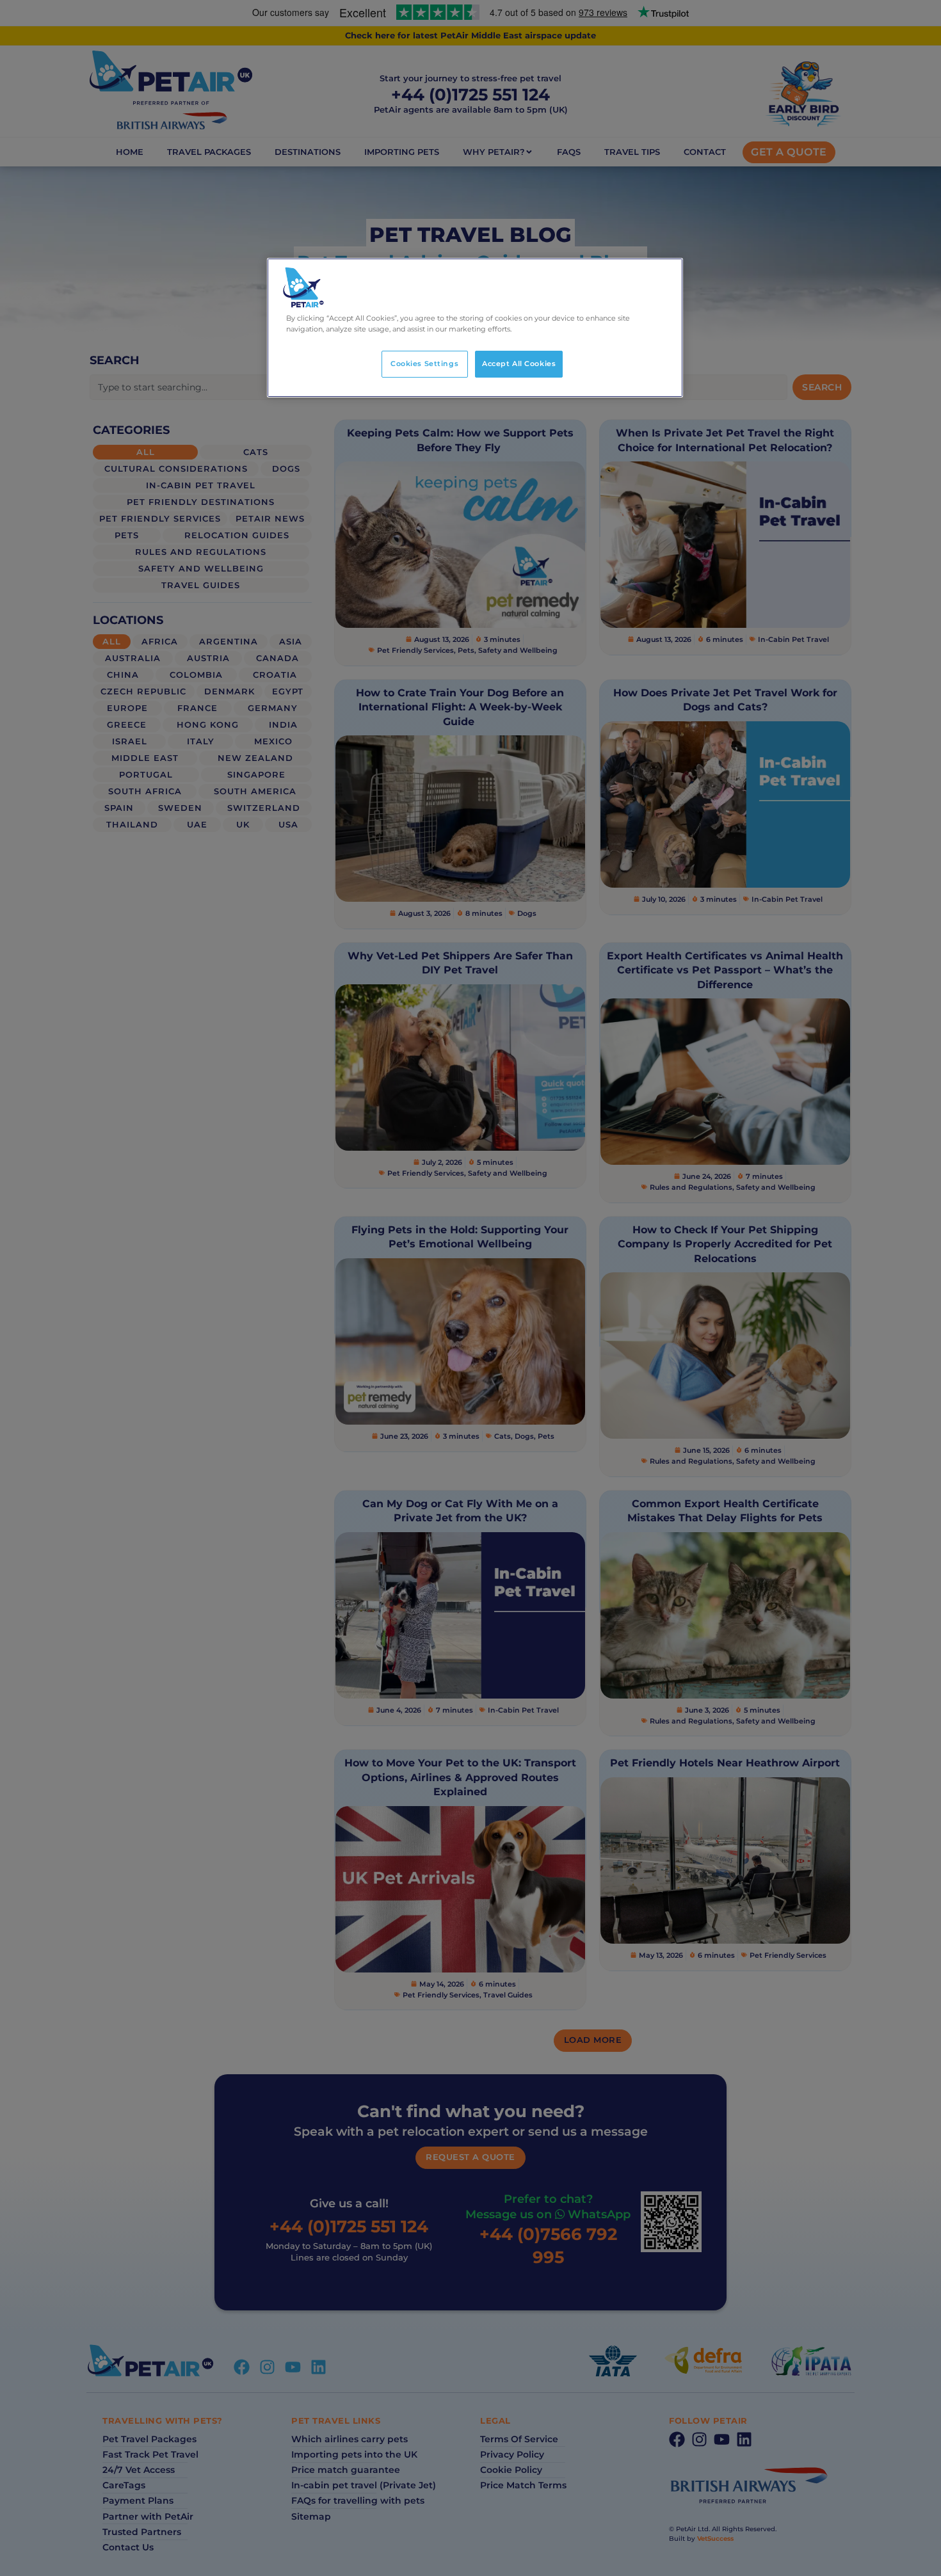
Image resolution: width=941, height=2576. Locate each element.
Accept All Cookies (519, 364)
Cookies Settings (424, 364)
